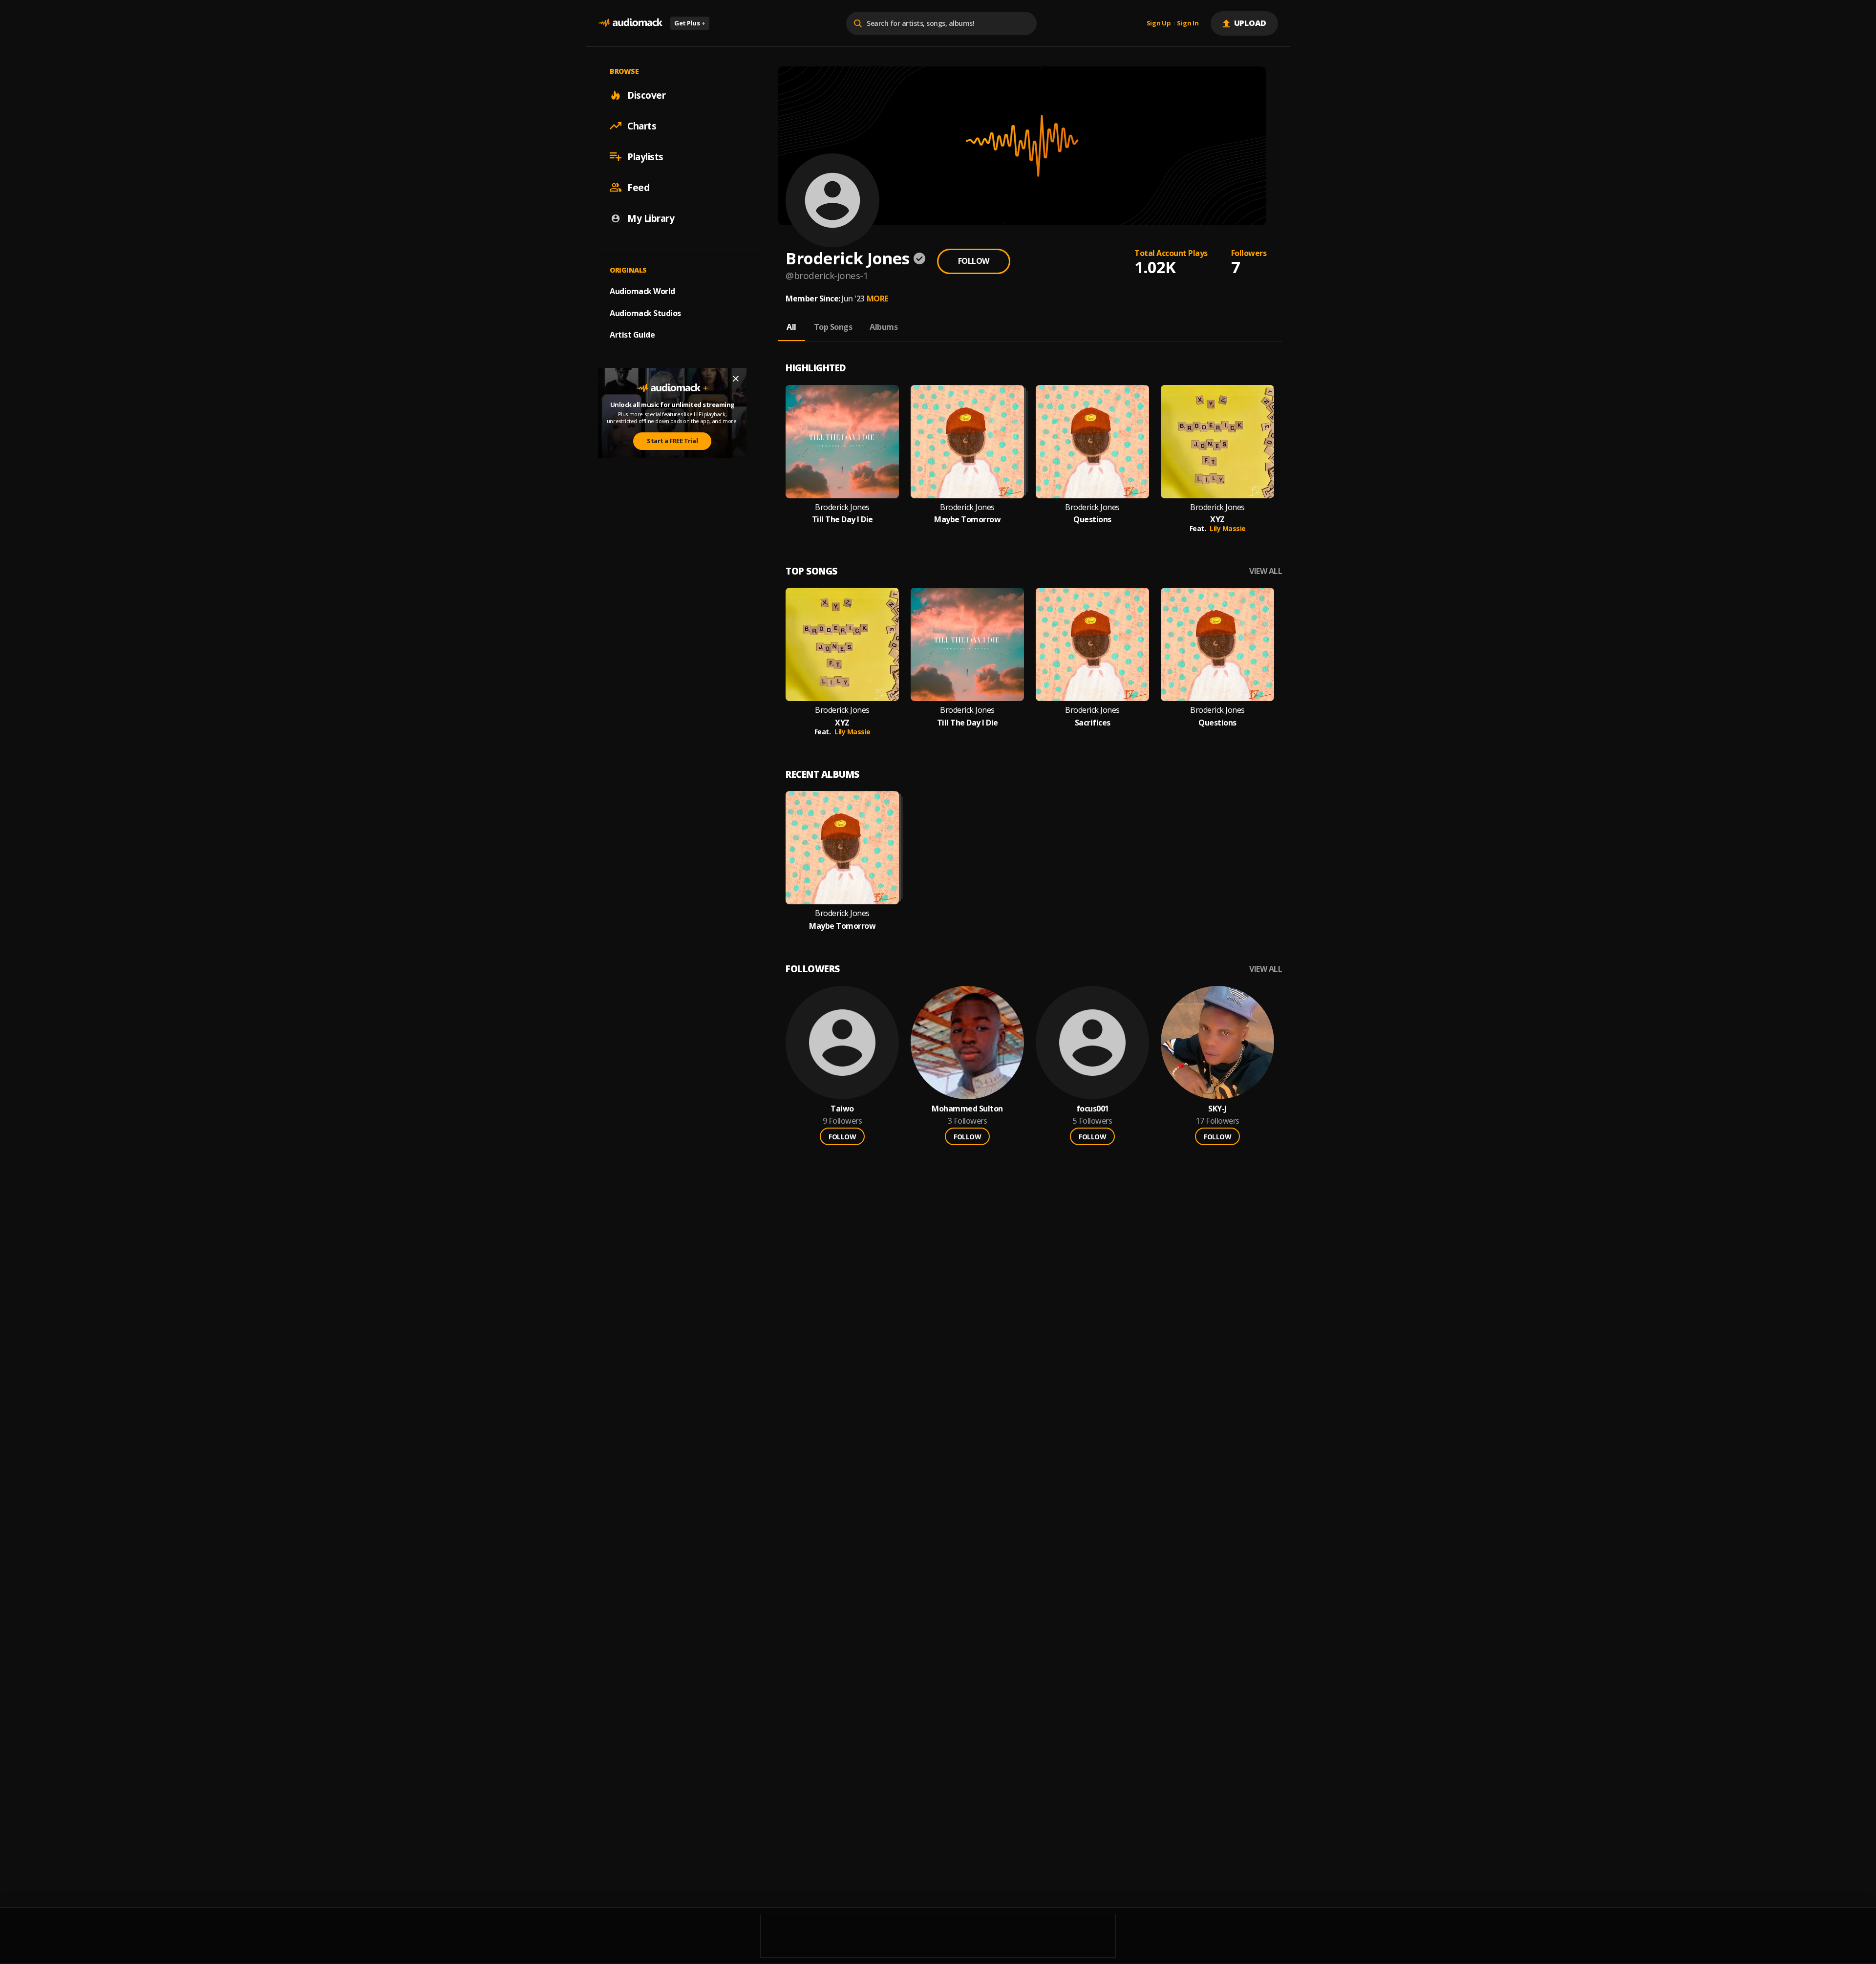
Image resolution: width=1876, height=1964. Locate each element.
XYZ (1217, 520)
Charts (642, 126)
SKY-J (1217, 1109)
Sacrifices (1093, 723)
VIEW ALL (1266, 571)
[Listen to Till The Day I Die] (842, 442)
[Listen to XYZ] (1217, 442)
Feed (638, 187)
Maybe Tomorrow (967, 520)
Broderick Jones (842, 507)
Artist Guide (632, 335)
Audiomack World (642, 291)
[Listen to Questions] (1092, 442)
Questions (1092, 520)
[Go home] (630, 23)
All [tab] (791, 327)
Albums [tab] (884, 327)
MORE (877, 299)
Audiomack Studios (645, 313)
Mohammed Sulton (967, 1109)
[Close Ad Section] (736, 379)
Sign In (1188, 23)
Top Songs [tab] (833, 327)
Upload (1250, 23)
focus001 (1093, 1109)
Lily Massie (1228, 528)
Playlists (645, 156)
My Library (651, 218)
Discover (646, 95)
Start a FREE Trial (672, 441)
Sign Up (1159, 23)
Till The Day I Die (842, 520)
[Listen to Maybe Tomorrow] (967, 442)
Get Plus (690, 23)
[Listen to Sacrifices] (1092, 644)
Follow (974, 261)
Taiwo (842, 1109)
